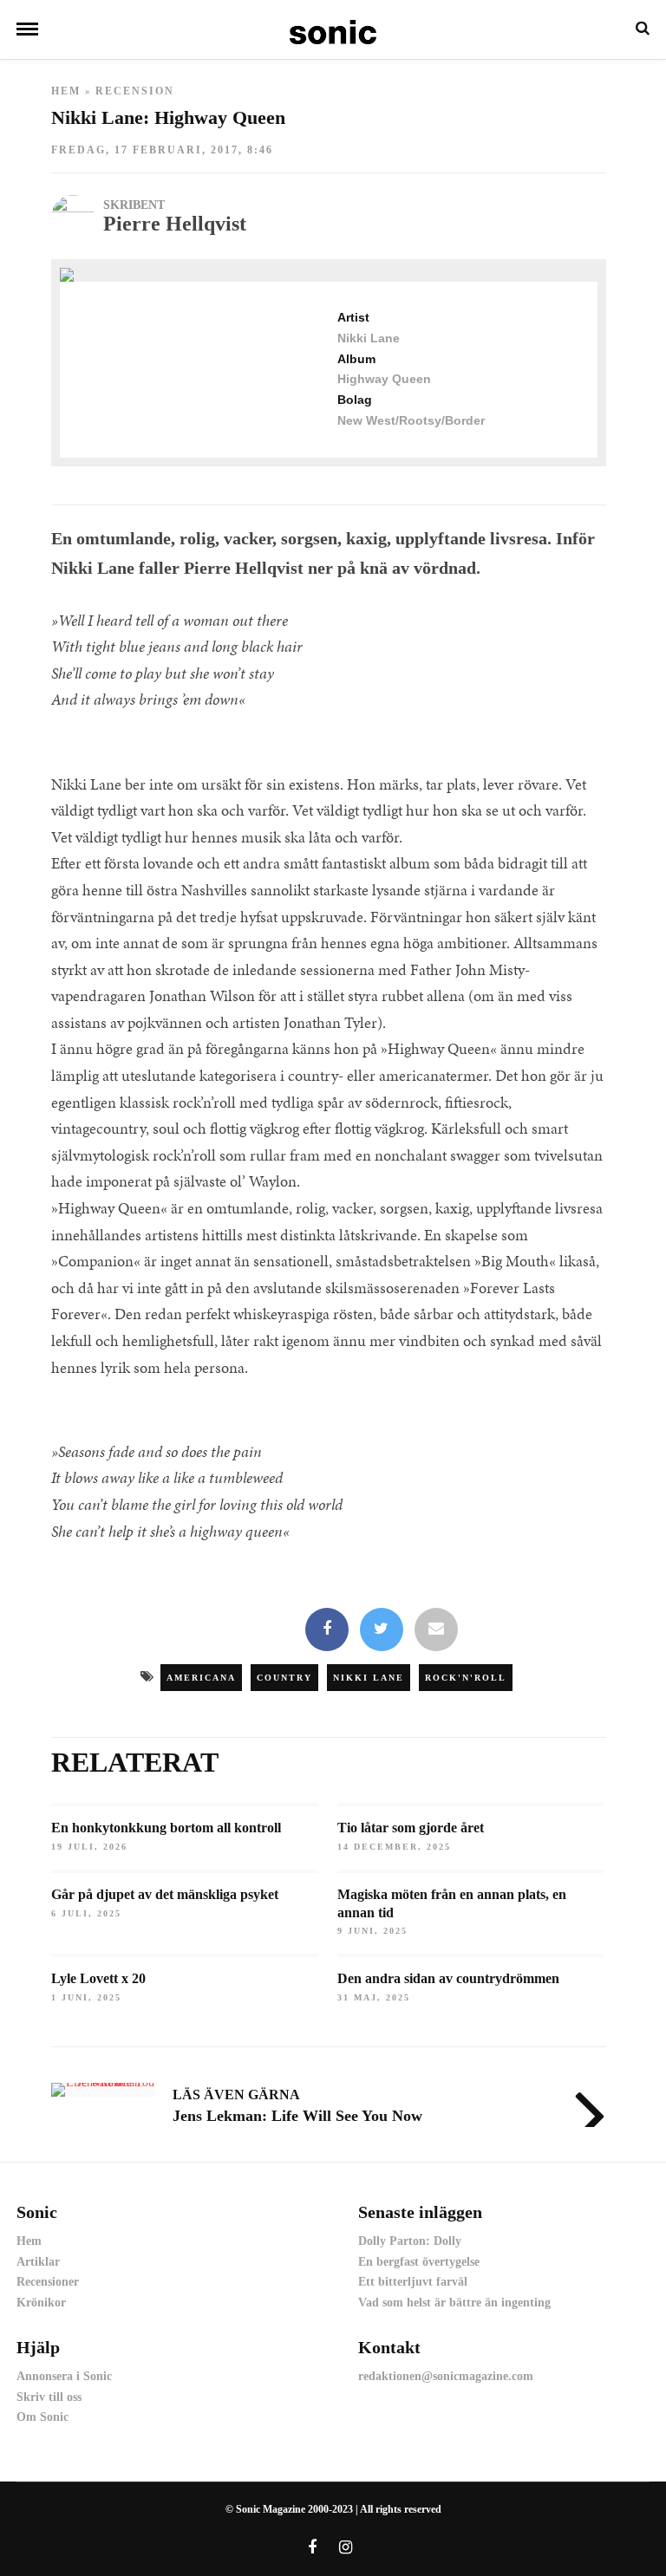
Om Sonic (42, 2417)
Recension (135, 91)
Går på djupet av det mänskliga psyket (165, 1894)
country (284, 1678)
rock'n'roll (466, 1678)
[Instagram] (346, 2547)
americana (201, 1678)
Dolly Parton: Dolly (410, 2241)
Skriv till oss (49, 2397)
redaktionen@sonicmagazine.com (446, 2376)
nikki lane (369, 1678)
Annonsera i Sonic (64, 2376)
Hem (66, 91)
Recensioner (48, 2282)
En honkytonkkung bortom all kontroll (166, 1828)
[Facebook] (327, 1630)
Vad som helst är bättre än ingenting (454, 2303)
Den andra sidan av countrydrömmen (448, 1978)
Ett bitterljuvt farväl (413, 2282)
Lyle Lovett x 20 (98, 1978)
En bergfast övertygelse (419, 2262)
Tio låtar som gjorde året (411, 1828)
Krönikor (41, 2303)
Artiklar (38, 2262)
